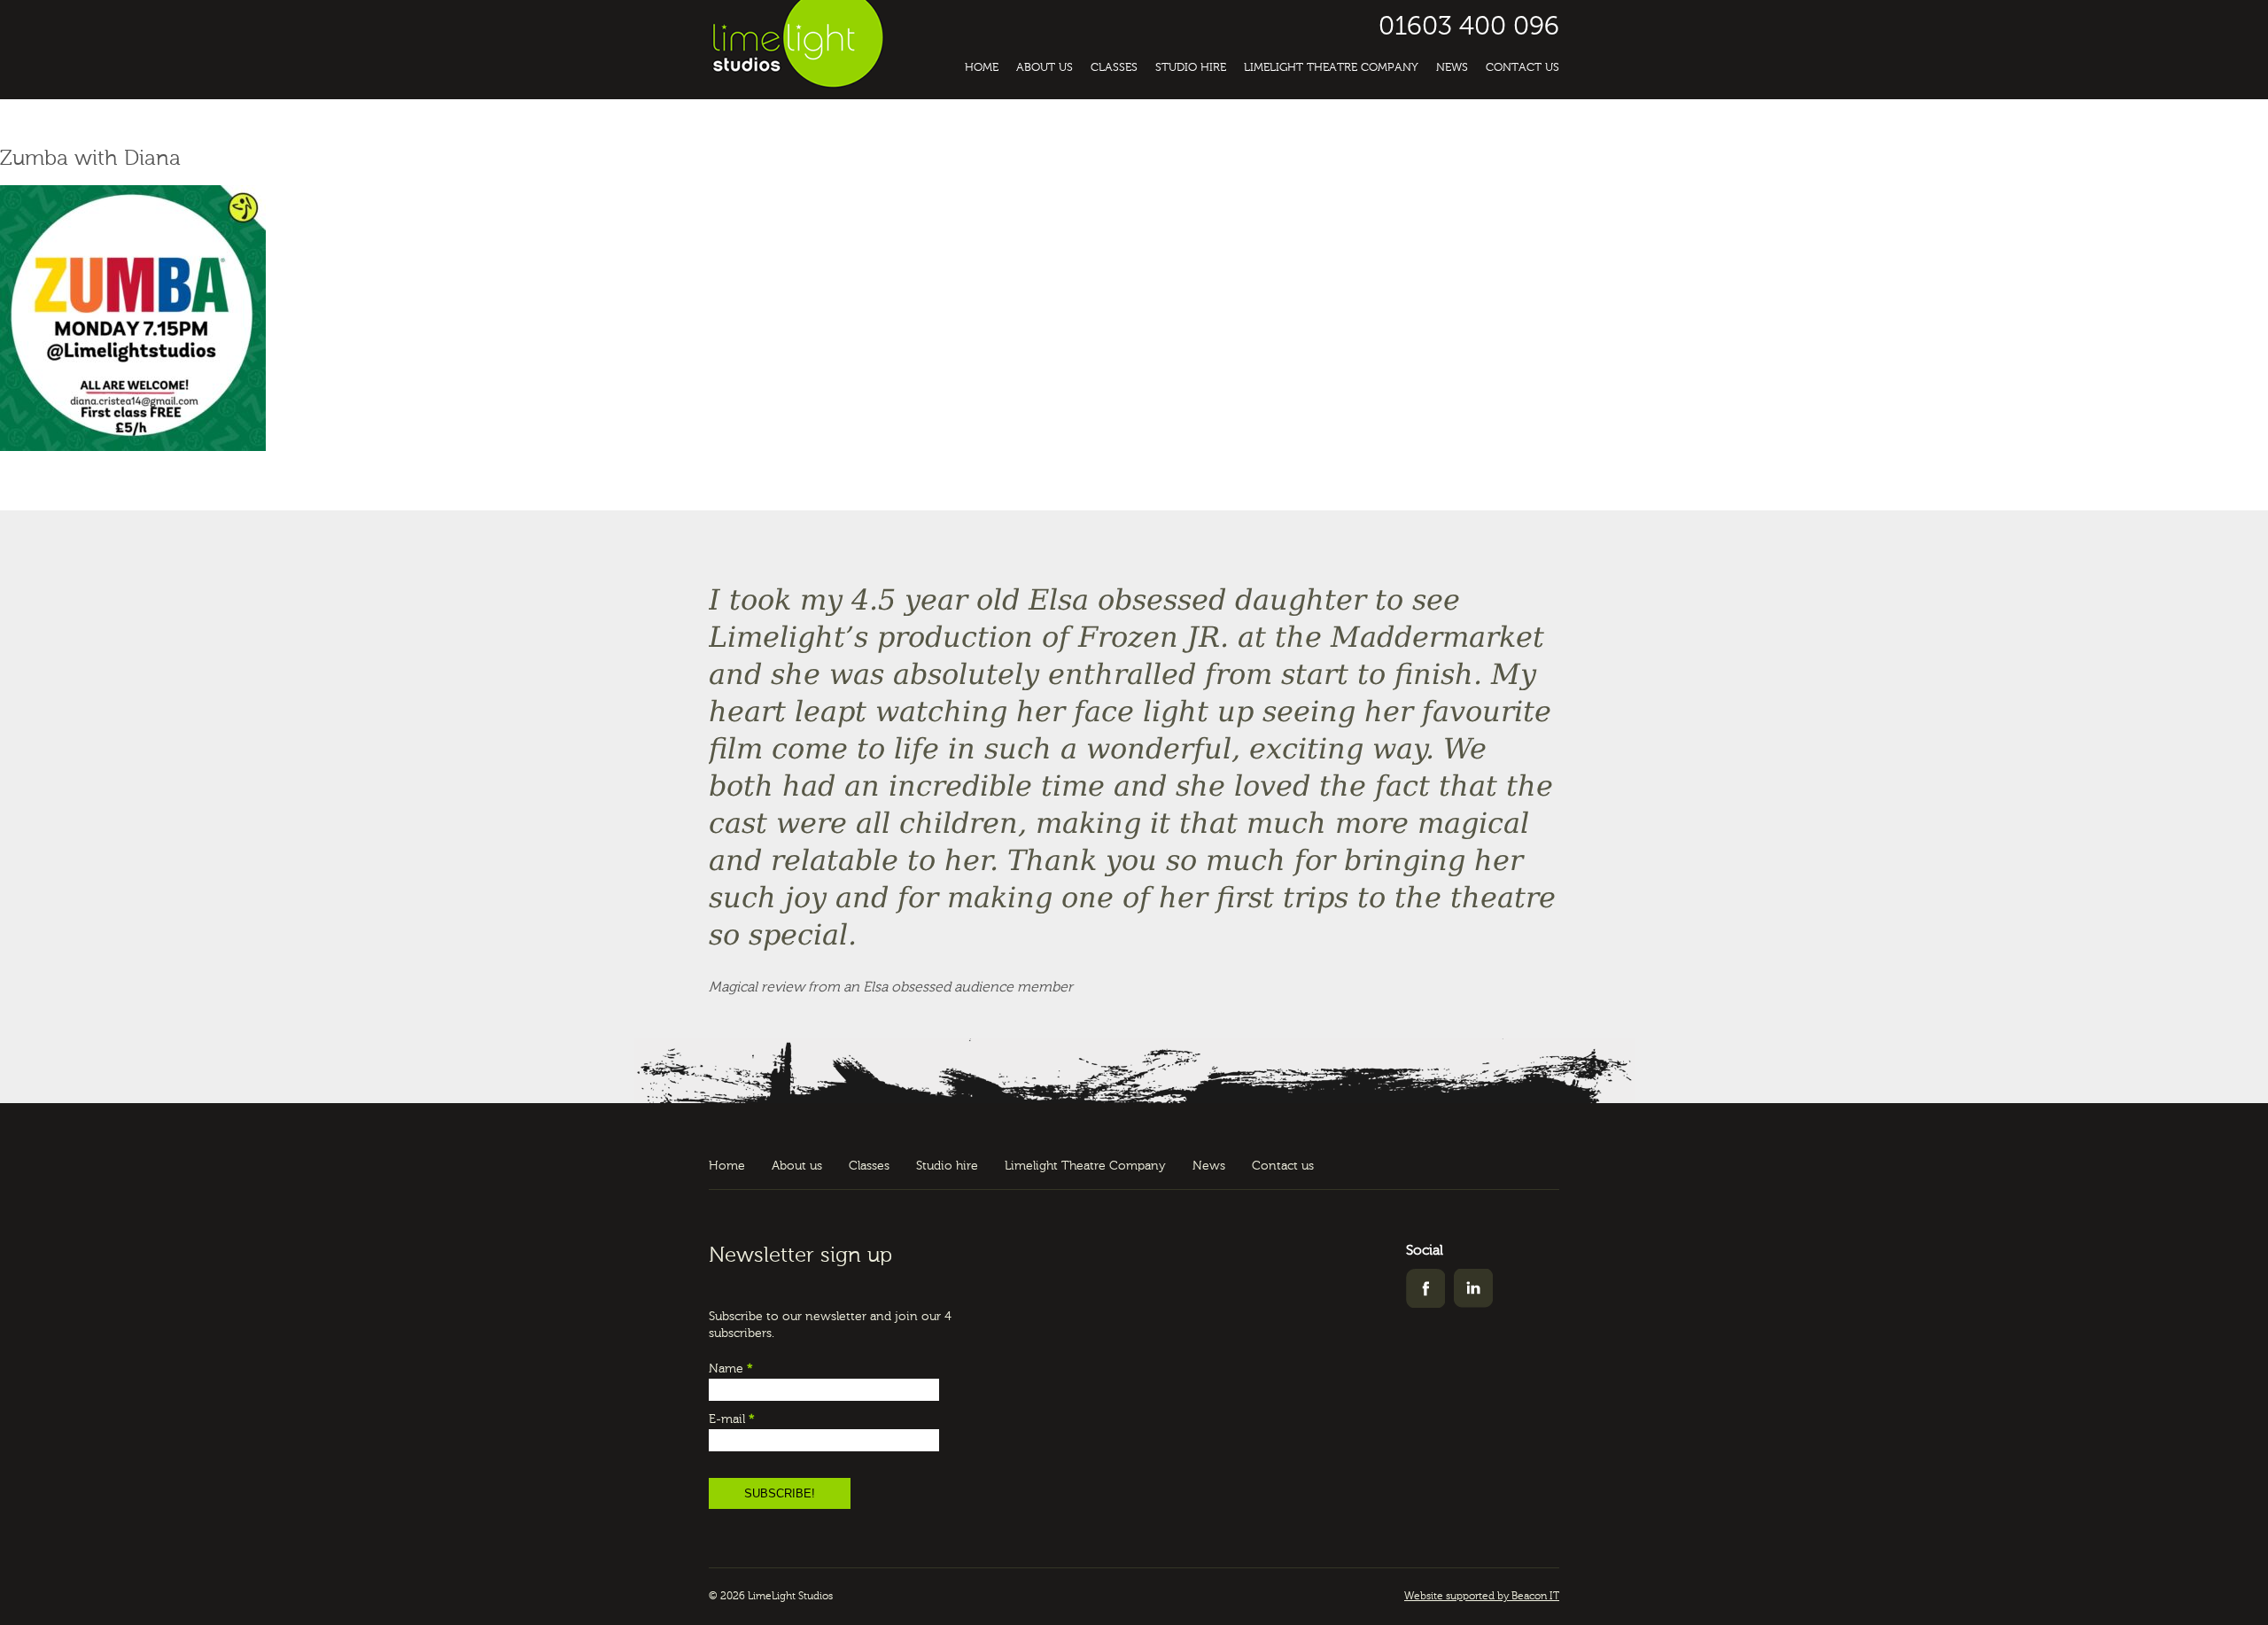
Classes (1114, 68)
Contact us (1522, 68)
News (1452, 68)
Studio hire (1191, 68)
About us (1045, 68)
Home (982, 68)
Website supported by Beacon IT (1482, 1597)
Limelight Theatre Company (1331, 68)
